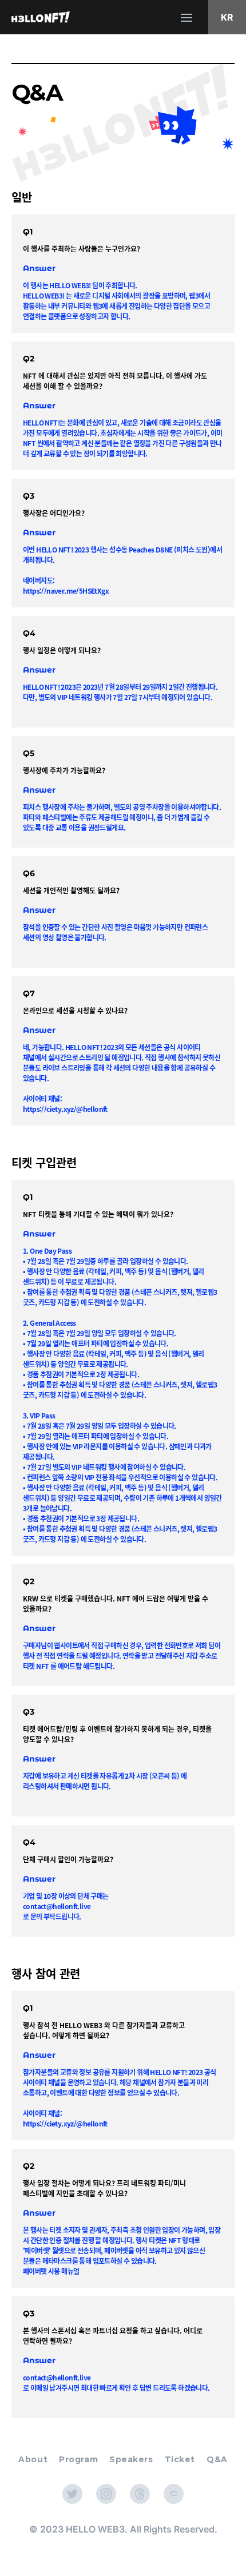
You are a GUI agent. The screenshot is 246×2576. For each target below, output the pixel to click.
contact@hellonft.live (57, 1906)
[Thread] (140, 2494)
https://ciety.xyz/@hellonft (65, 1109)
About (33, 2459)
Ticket (180, 2459)
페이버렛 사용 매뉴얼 (51, 2271)
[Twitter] (72, 2494)
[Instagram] (106, 2494)
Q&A (217, 2459)
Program (78, 2459)
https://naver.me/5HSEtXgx (66, 591)
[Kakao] (174, 2494)
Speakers (131, 2459)
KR (227, 17)
